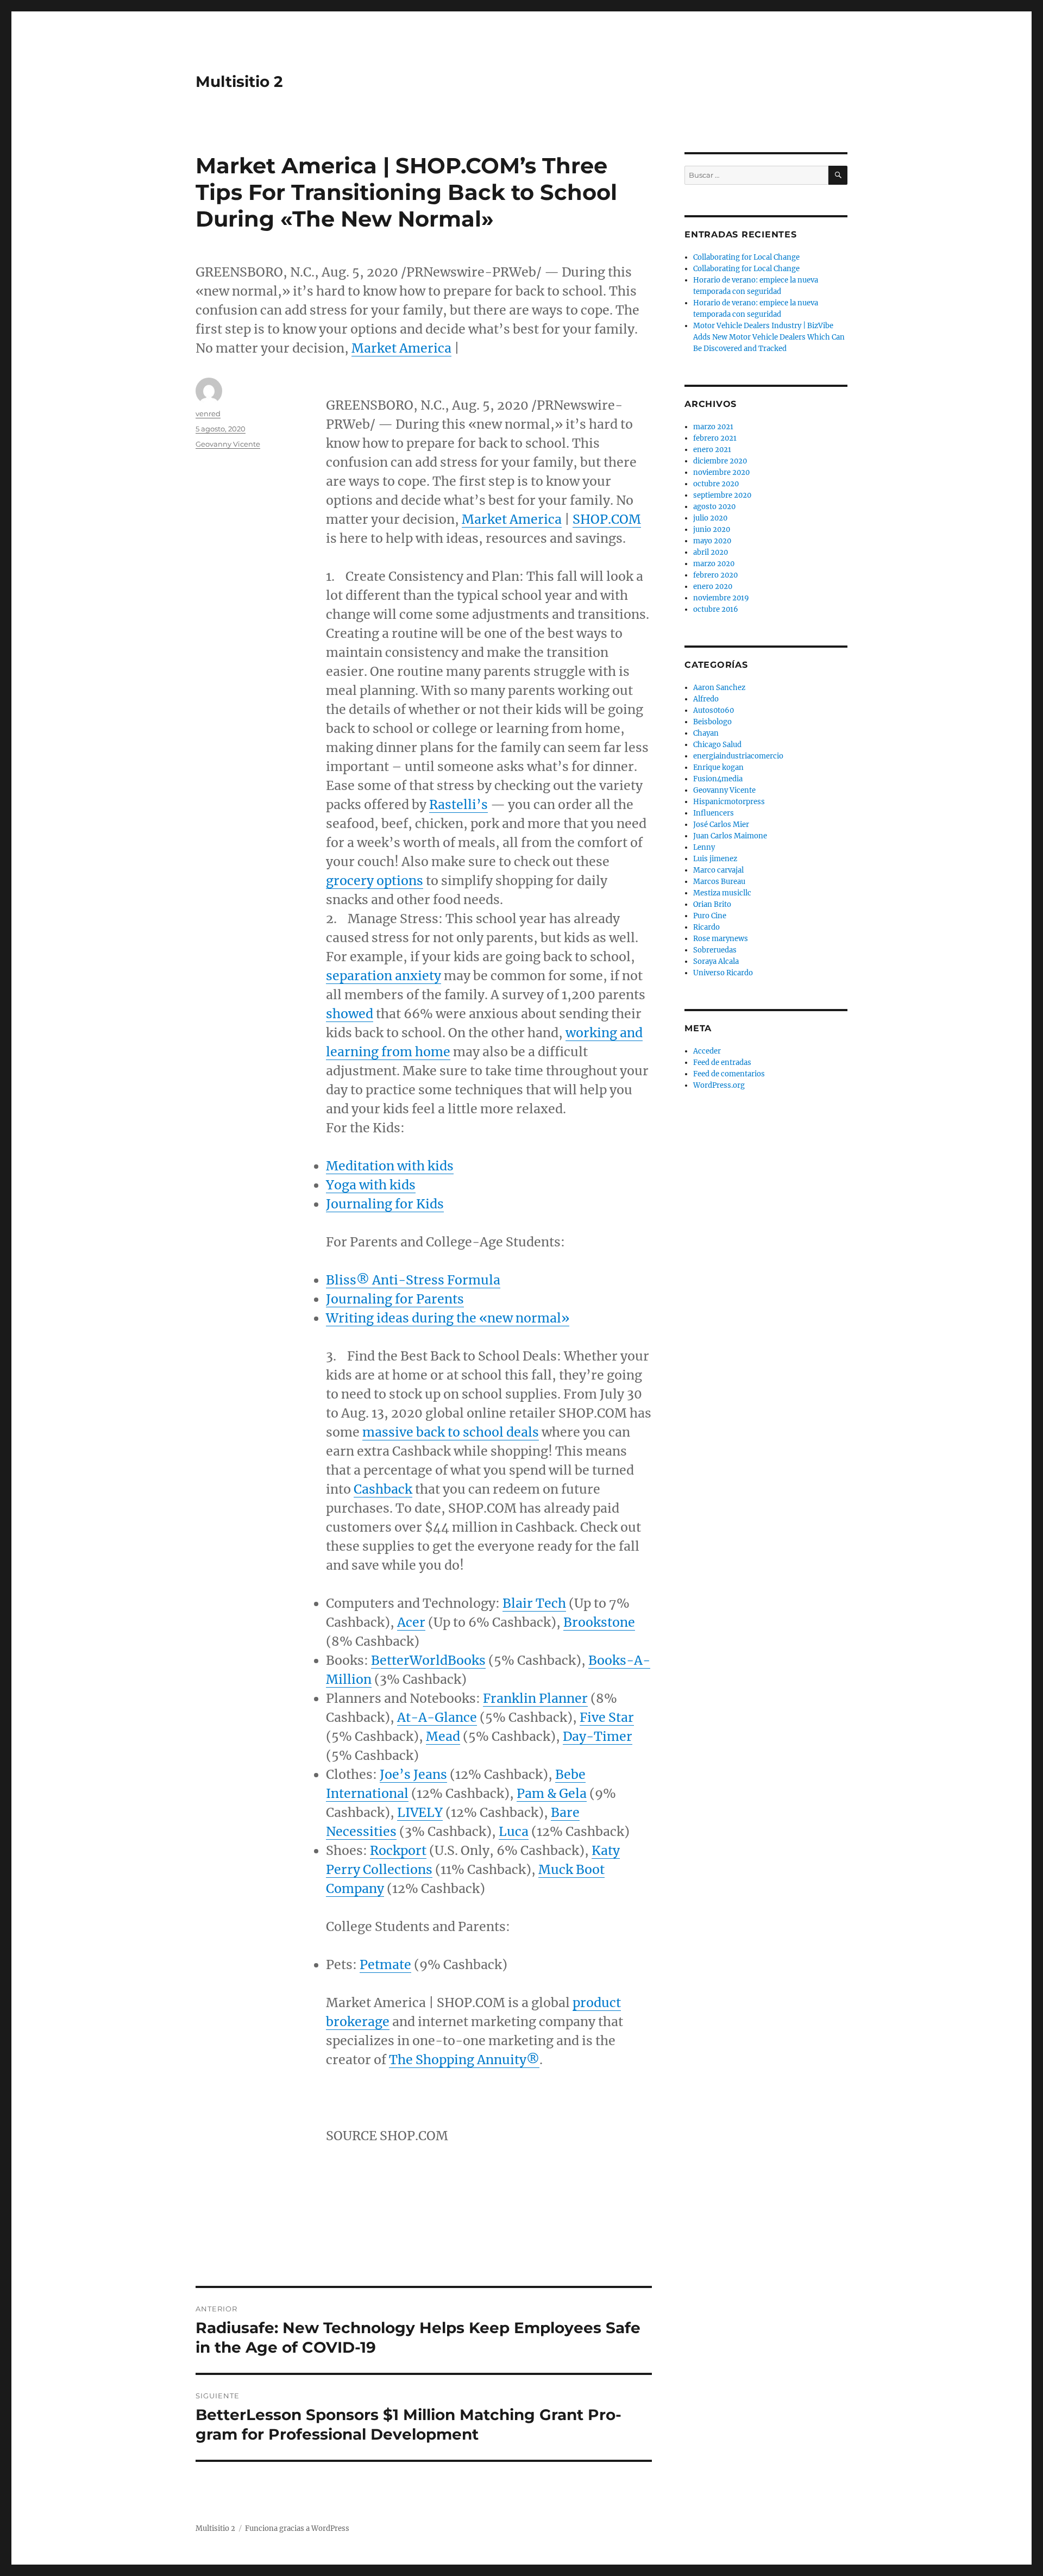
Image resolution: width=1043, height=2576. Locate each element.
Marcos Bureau (719, 882)
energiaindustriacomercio (738, 756)
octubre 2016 (716, 609)
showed (350, 1014)
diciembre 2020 (720, 461)
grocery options (375, 880)
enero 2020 (713, 587)
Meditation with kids (390, 1166)
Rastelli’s (458, 804)
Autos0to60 (714, 710)
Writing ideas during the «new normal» (448, 1318)
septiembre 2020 (722, 495)
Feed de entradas (722, 1063)
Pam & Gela (552, 1793)
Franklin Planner (535, 1698)
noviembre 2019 (721, 598)
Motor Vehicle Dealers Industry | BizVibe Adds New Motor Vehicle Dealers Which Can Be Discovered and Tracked (769, 337)
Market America (401, 348)
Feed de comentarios (729, 1074)
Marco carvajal (718, 870)
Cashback (383, 1489)
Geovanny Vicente (228, 444)
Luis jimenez (715, 859)
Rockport (398, 1850)
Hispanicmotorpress (729, 802)
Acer (411, 1622)
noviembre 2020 (721, 472)
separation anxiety (384, 976)
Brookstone (599, 1622)
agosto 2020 (714, 507)
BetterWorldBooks (428, 1660)
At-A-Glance (437, 1717)
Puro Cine (710, 916)
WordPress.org (719, 1085)
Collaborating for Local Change (746, 257)
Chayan (706, 733)
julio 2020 (710, 518)
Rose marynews (721, 939)
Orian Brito (712, 904)
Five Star (607, 1717)
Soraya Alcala (716, 961)
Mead (443, 1736)
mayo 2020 (712, 541)
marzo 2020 (714, 564)
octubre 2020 (716, 484)
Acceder (707, 1051)
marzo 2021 (713, 427)
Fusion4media (718, 779)
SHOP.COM (607, 519)
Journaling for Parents (395, 1299)
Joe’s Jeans (413, 1774)
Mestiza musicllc (722, 893)
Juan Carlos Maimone (730, 836)
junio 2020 (712, 529)
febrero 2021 (715, 438)
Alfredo (706, 699)
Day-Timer (598, 1736)
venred (208, 413)
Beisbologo (712, 722)
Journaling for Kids (385, 1204)
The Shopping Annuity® (464, 2060)
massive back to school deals (451, 1432)
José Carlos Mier (721, 825)
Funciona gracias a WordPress (297, 2528)
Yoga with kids (371, 1185)
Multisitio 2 (239, 82)
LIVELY (420, 1812)
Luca (514, 1831)
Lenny (704, 847)
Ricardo (706, 927)
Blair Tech (534, 1603)
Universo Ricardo (723, 973)
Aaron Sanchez (719, 688)
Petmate (385, 1964)
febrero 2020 (715, 575)
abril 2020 (711, 552)
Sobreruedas (715, 950)
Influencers (714, 813)
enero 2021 (712, 450)
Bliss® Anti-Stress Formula (413, 1280)
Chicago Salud (717, 745)
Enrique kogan (718, 767)
